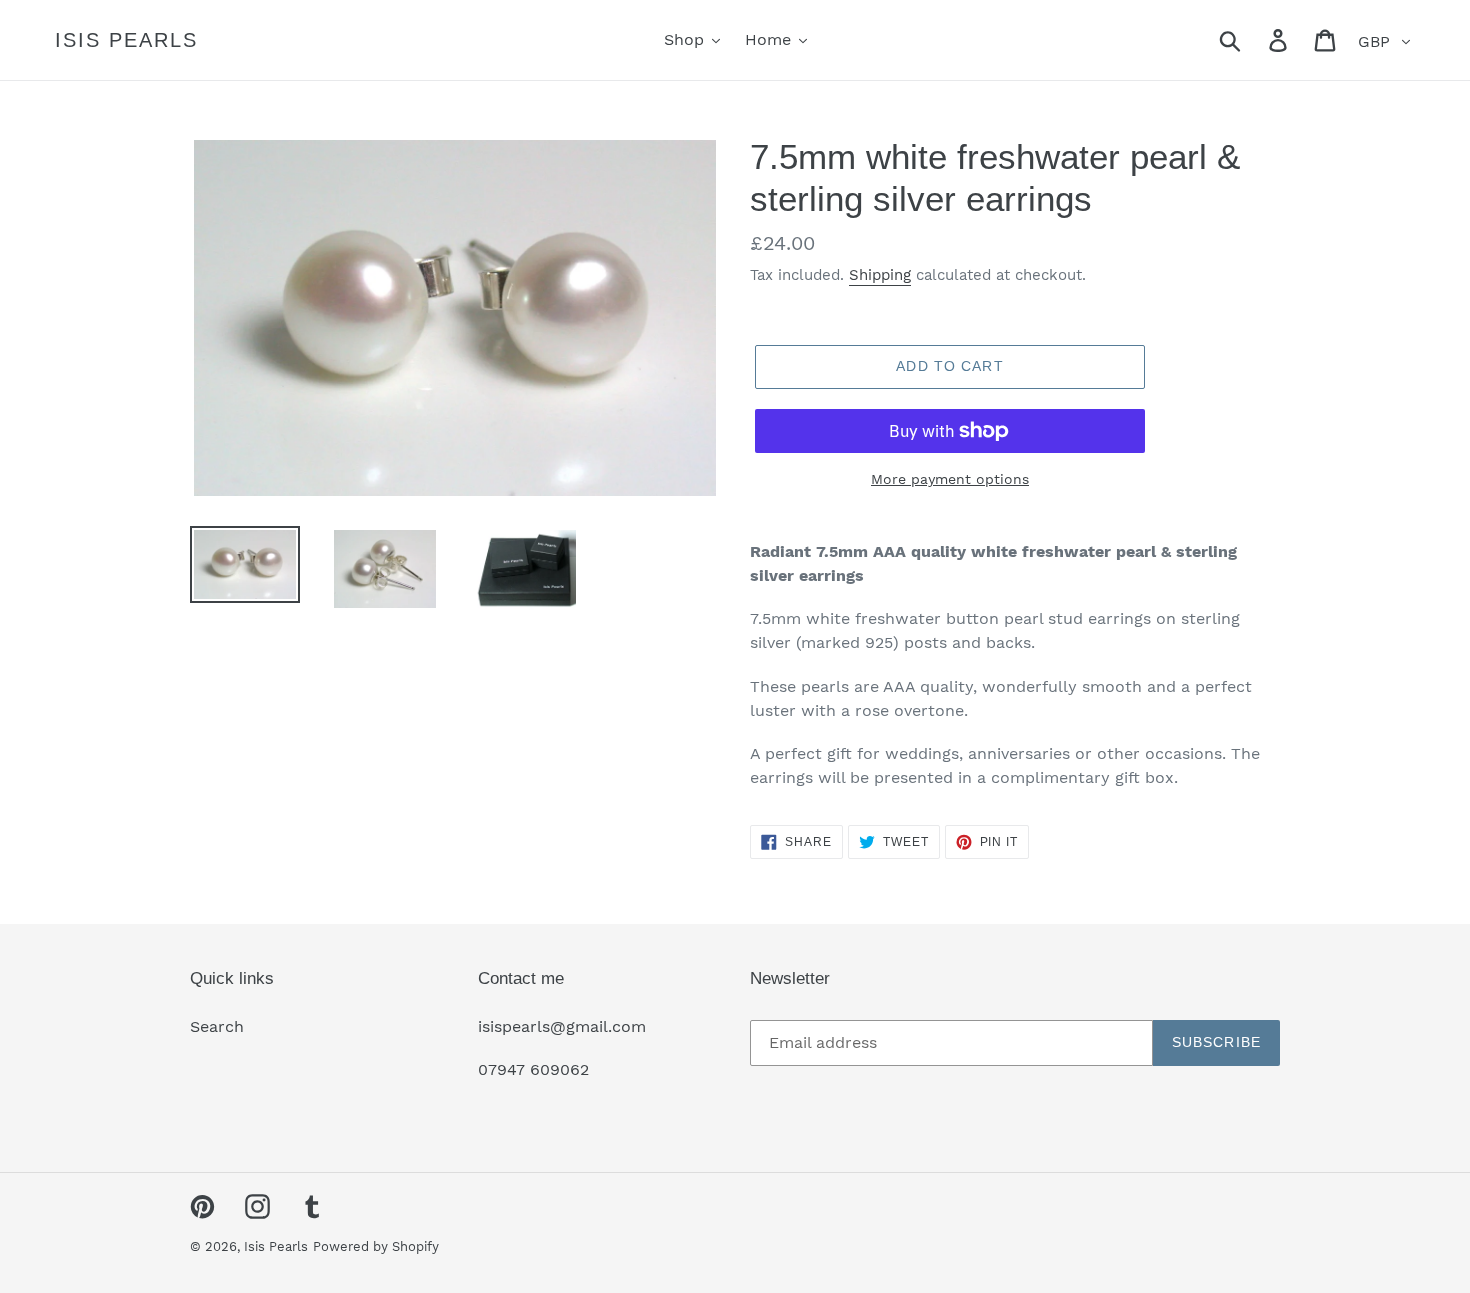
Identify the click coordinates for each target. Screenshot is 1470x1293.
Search (217, 1026)
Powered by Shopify (376, 1246)
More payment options (950, 479)
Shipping (880, 275)
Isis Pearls (126, 40)
